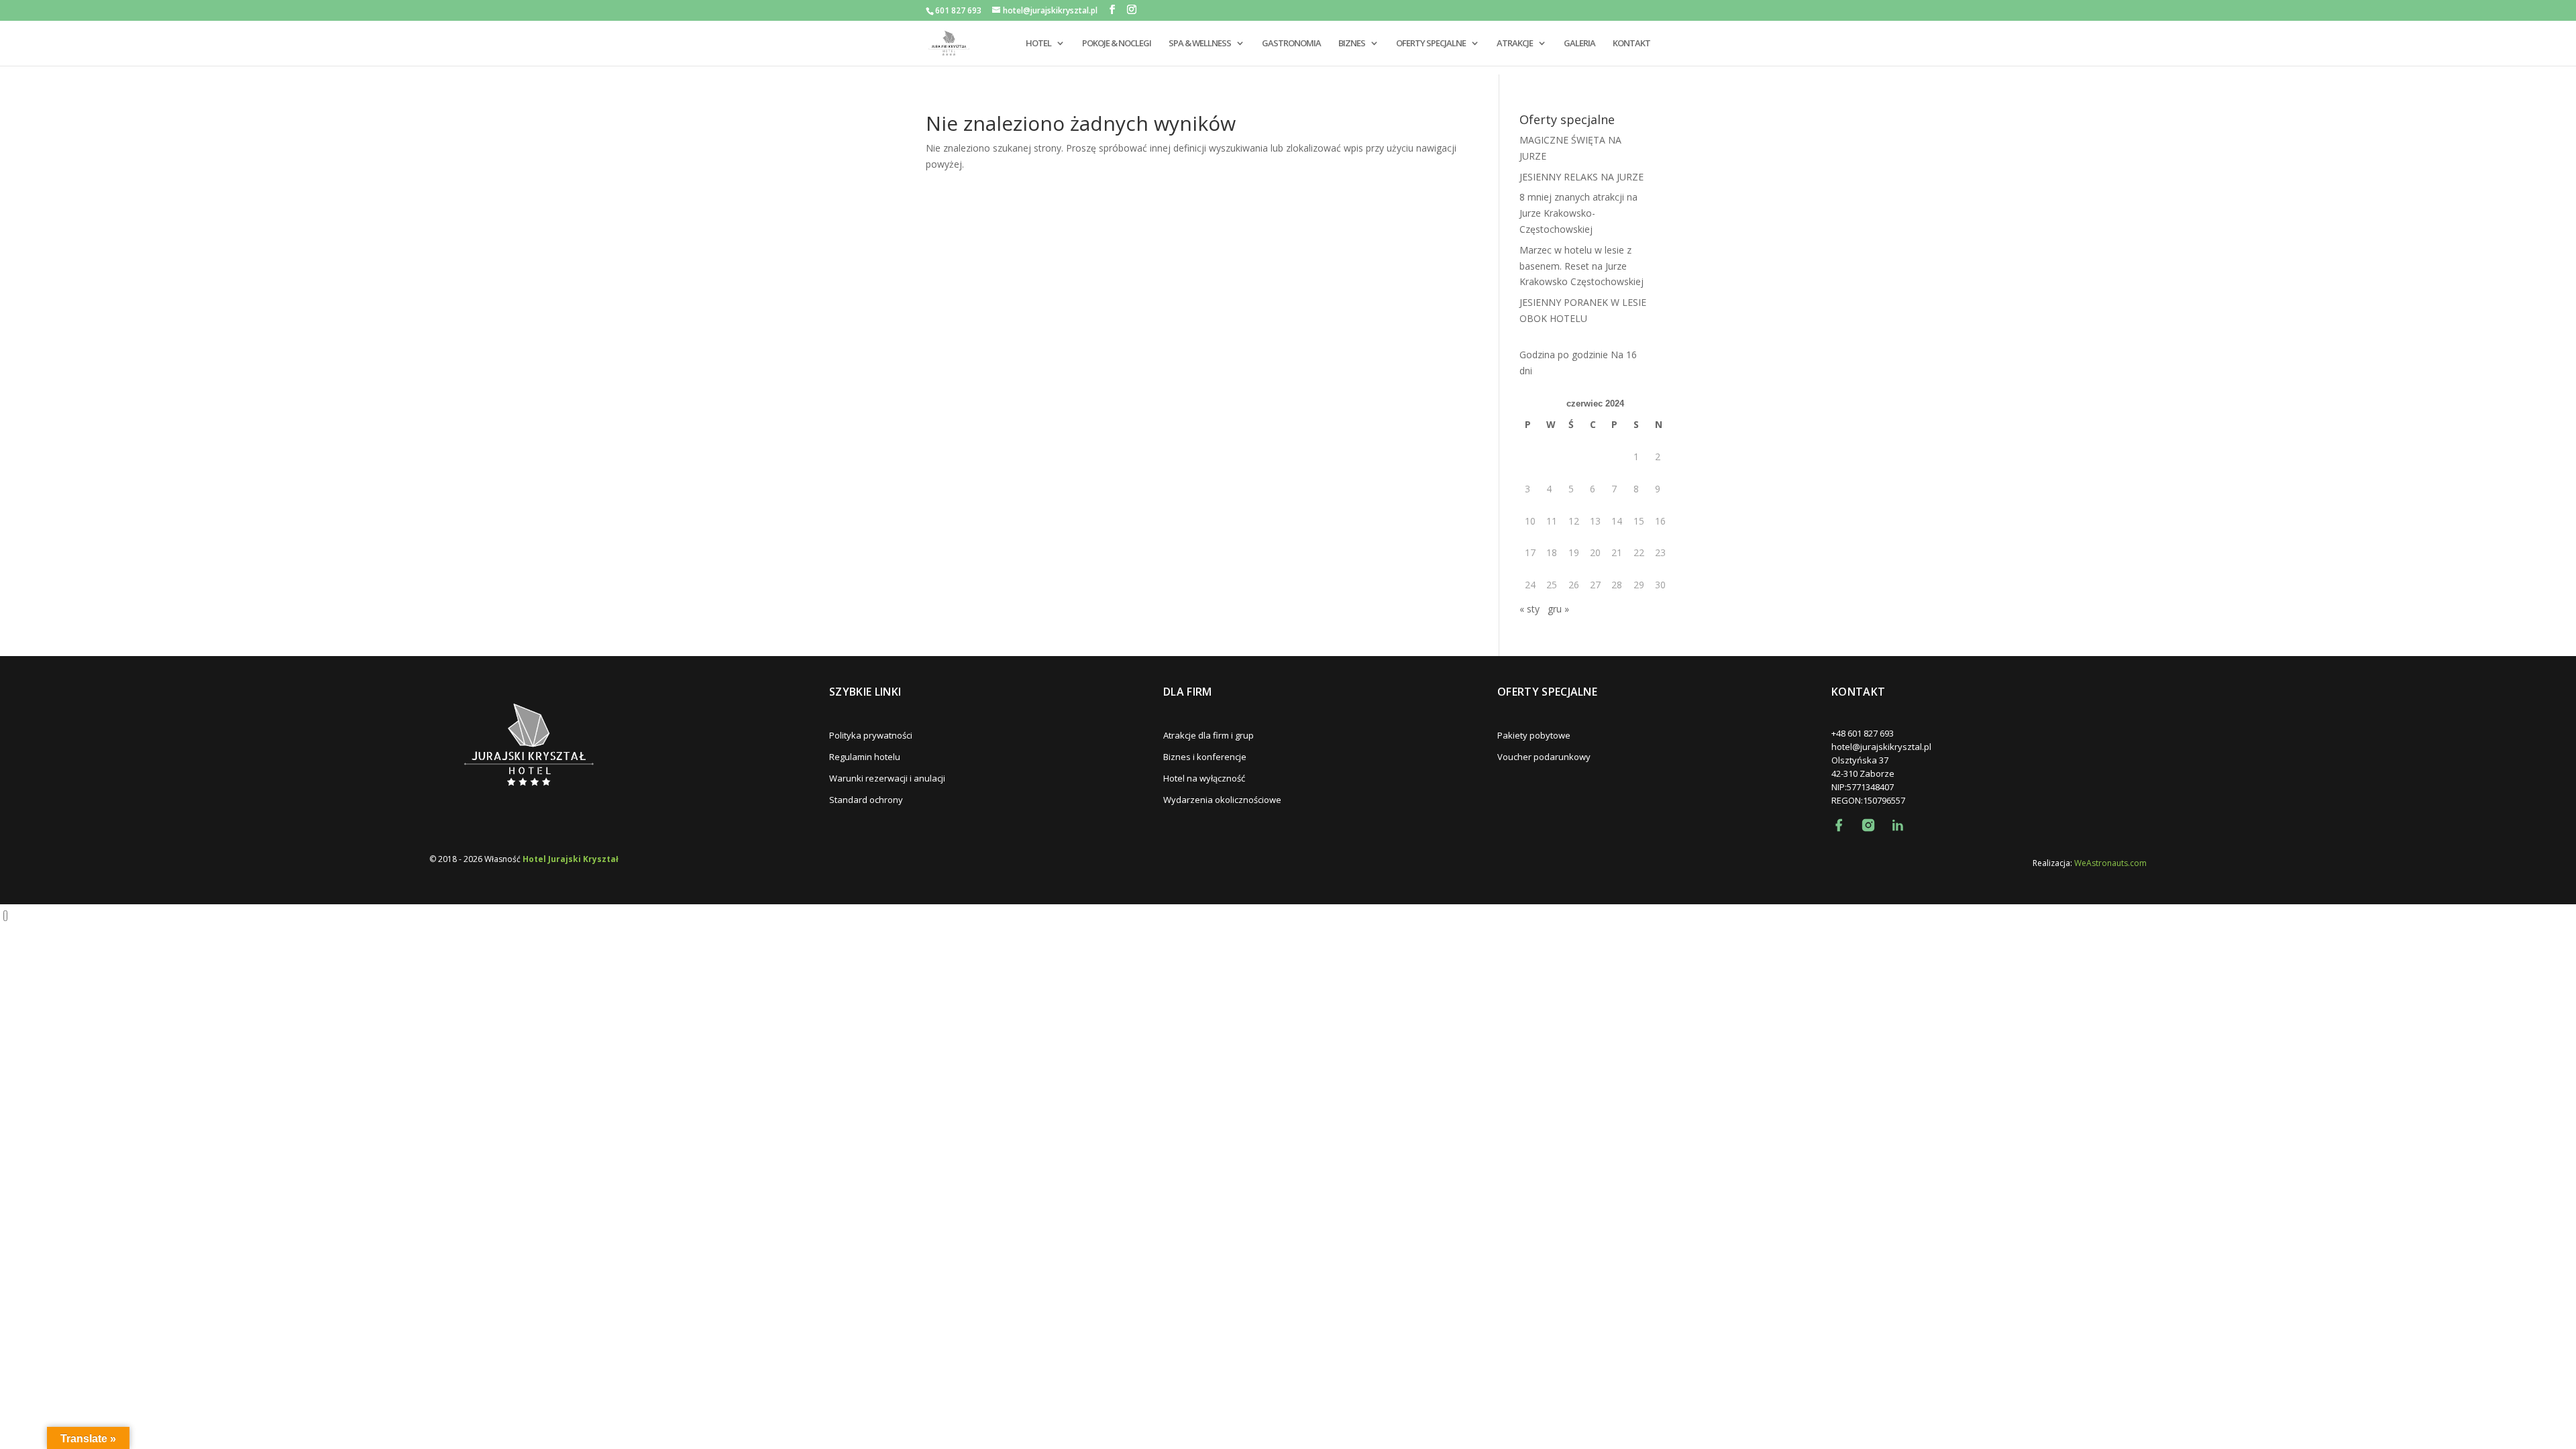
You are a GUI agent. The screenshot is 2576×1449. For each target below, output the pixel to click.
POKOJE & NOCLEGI (1117, 44)
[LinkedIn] (1898, 825)
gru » (1558, 609)
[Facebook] (1839, 825)
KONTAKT (1631, 44)
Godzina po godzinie (1564, 355)
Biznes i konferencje (1205, 757)
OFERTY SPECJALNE (1431, 44)
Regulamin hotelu (865, 757)
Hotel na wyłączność (1204, 778)
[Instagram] (1868, 825)
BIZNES (1352, 44)
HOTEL (1038, 44)
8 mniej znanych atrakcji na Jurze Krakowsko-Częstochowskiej (1578, 213)
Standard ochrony (866, 800)
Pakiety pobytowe (1534, 735)
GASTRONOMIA (1291, 44)
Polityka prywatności (871, 735)
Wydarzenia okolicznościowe (1222, 800)
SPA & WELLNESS (1200, 44)
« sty (1529, 609)
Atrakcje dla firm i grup (1209, 735)
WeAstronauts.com (2110, 863)
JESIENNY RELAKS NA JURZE (1581, 177)
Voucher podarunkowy (1544, 757)
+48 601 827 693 (1863, 733)
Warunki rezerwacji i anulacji (887, 778)
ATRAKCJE (1515, 44)
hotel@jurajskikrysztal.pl (1881, 747)
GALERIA (1579, 44)
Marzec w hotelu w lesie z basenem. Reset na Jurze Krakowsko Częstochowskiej (1581, 266)
